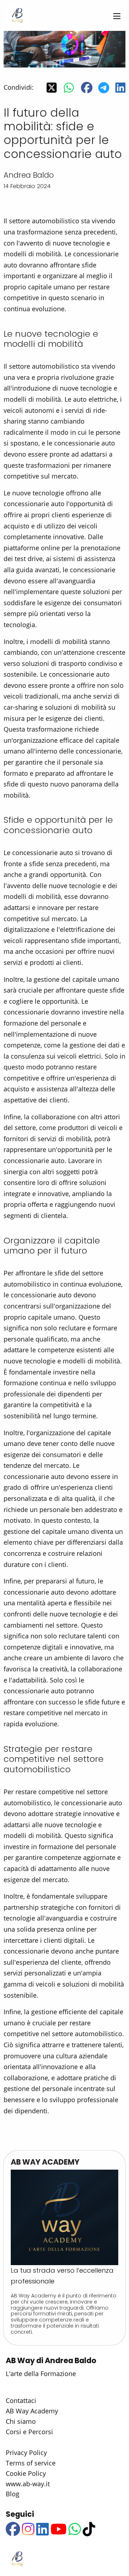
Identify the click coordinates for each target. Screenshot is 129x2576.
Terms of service (31, 2463)
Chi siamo (21, 2421)
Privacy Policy (26, 2453)
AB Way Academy (32, 2411)
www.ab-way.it (28, 2484)
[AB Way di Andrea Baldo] (17, 15)
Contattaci (21, 2400)
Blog (13, 2494)
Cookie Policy (26, 2473)
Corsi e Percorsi (29, 2432)
